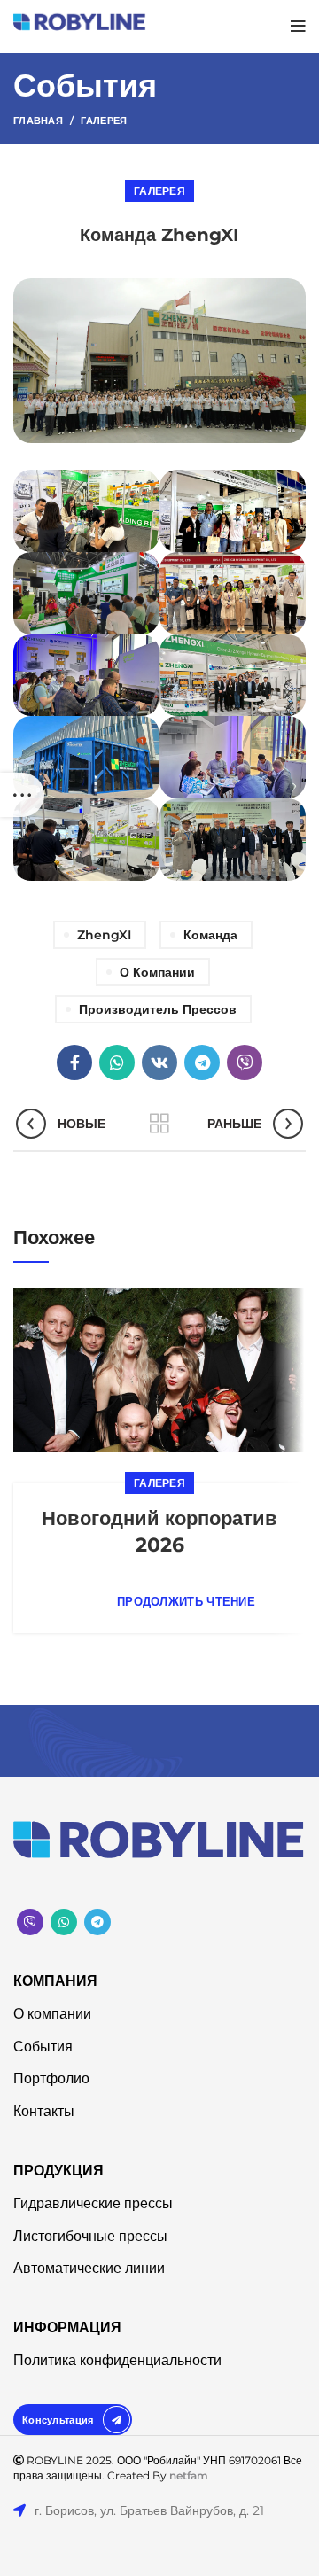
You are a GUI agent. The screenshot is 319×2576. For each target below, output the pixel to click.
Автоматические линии (89, 2268)
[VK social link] (159, 1062)
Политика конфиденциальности (117, 2360)
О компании (157, 972)
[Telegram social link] (202, 1062)
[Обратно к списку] (159, 1124)
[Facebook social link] (74, 1062)
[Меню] (298, 27)
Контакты (44, 2111)
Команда (210, 935)
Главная (38, 121)
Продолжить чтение (186, 1601)
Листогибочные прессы (90, 2236)
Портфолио (51, 2078)
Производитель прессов (158, 1009)
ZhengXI (104, 935)
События (43, 2047)
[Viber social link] (245, 1062)
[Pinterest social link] (30, 1922)
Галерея (104, 121)
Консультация (58, 2419)
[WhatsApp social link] (117, 1062)
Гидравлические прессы (93, 2203)
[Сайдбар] (22, 795)
